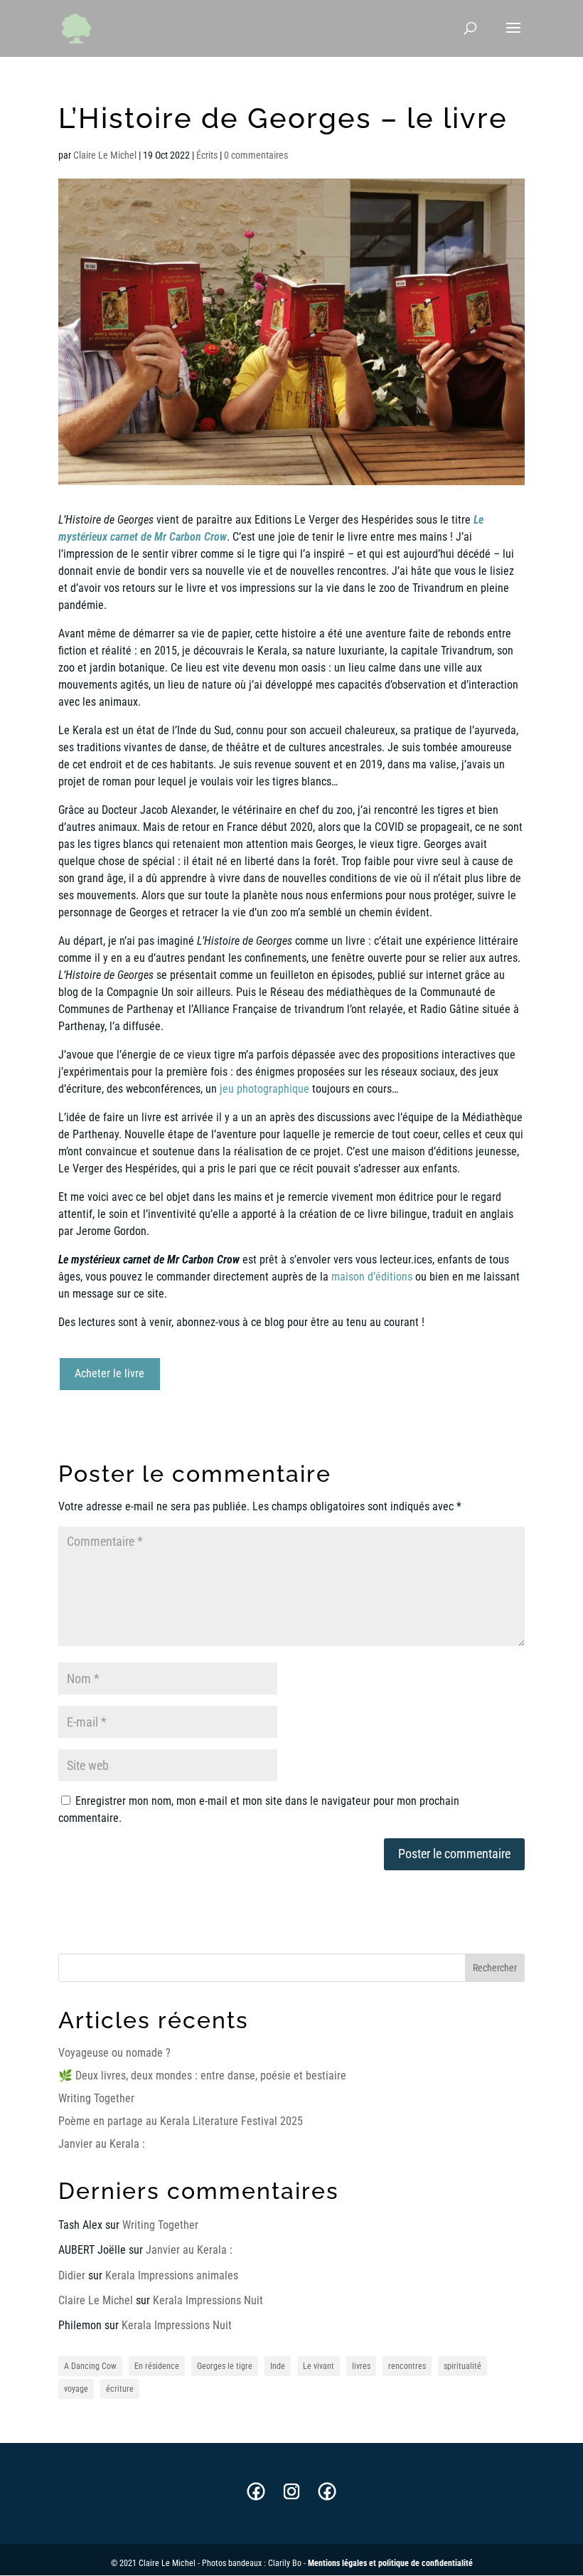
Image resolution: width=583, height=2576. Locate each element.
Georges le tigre (225, 2366)
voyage (76, 2389)
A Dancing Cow (90, 2366)
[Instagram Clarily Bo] (291, 2498)
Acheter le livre (109, 1373)
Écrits (207, 155)
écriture (120, 2389)
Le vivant (319, 2366)
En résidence (157, 2366)
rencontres (407, 2366)
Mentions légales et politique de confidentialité (390, 2563)
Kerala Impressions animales (172, 2275)
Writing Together (96, 2098)
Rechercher (495, 1968)
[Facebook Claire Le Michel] (256, 2498)
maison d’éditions (372, 1277)
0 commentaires (256, 155)
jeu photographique (264, 1089)
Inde (278, 2366)
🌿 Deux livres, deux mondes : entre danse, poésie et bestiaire (202, 2076)
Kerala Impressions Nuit (208, 2300)
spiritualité (462, 2366)
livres (361, 2366)
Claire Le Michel (105, 155)
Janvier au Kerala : (102, 2144)
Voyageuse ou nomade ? (114, 2053)
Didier (72, 2275)
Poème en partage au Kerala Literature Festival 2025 (181, 2121)
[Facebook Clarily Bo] (327, 2498)
